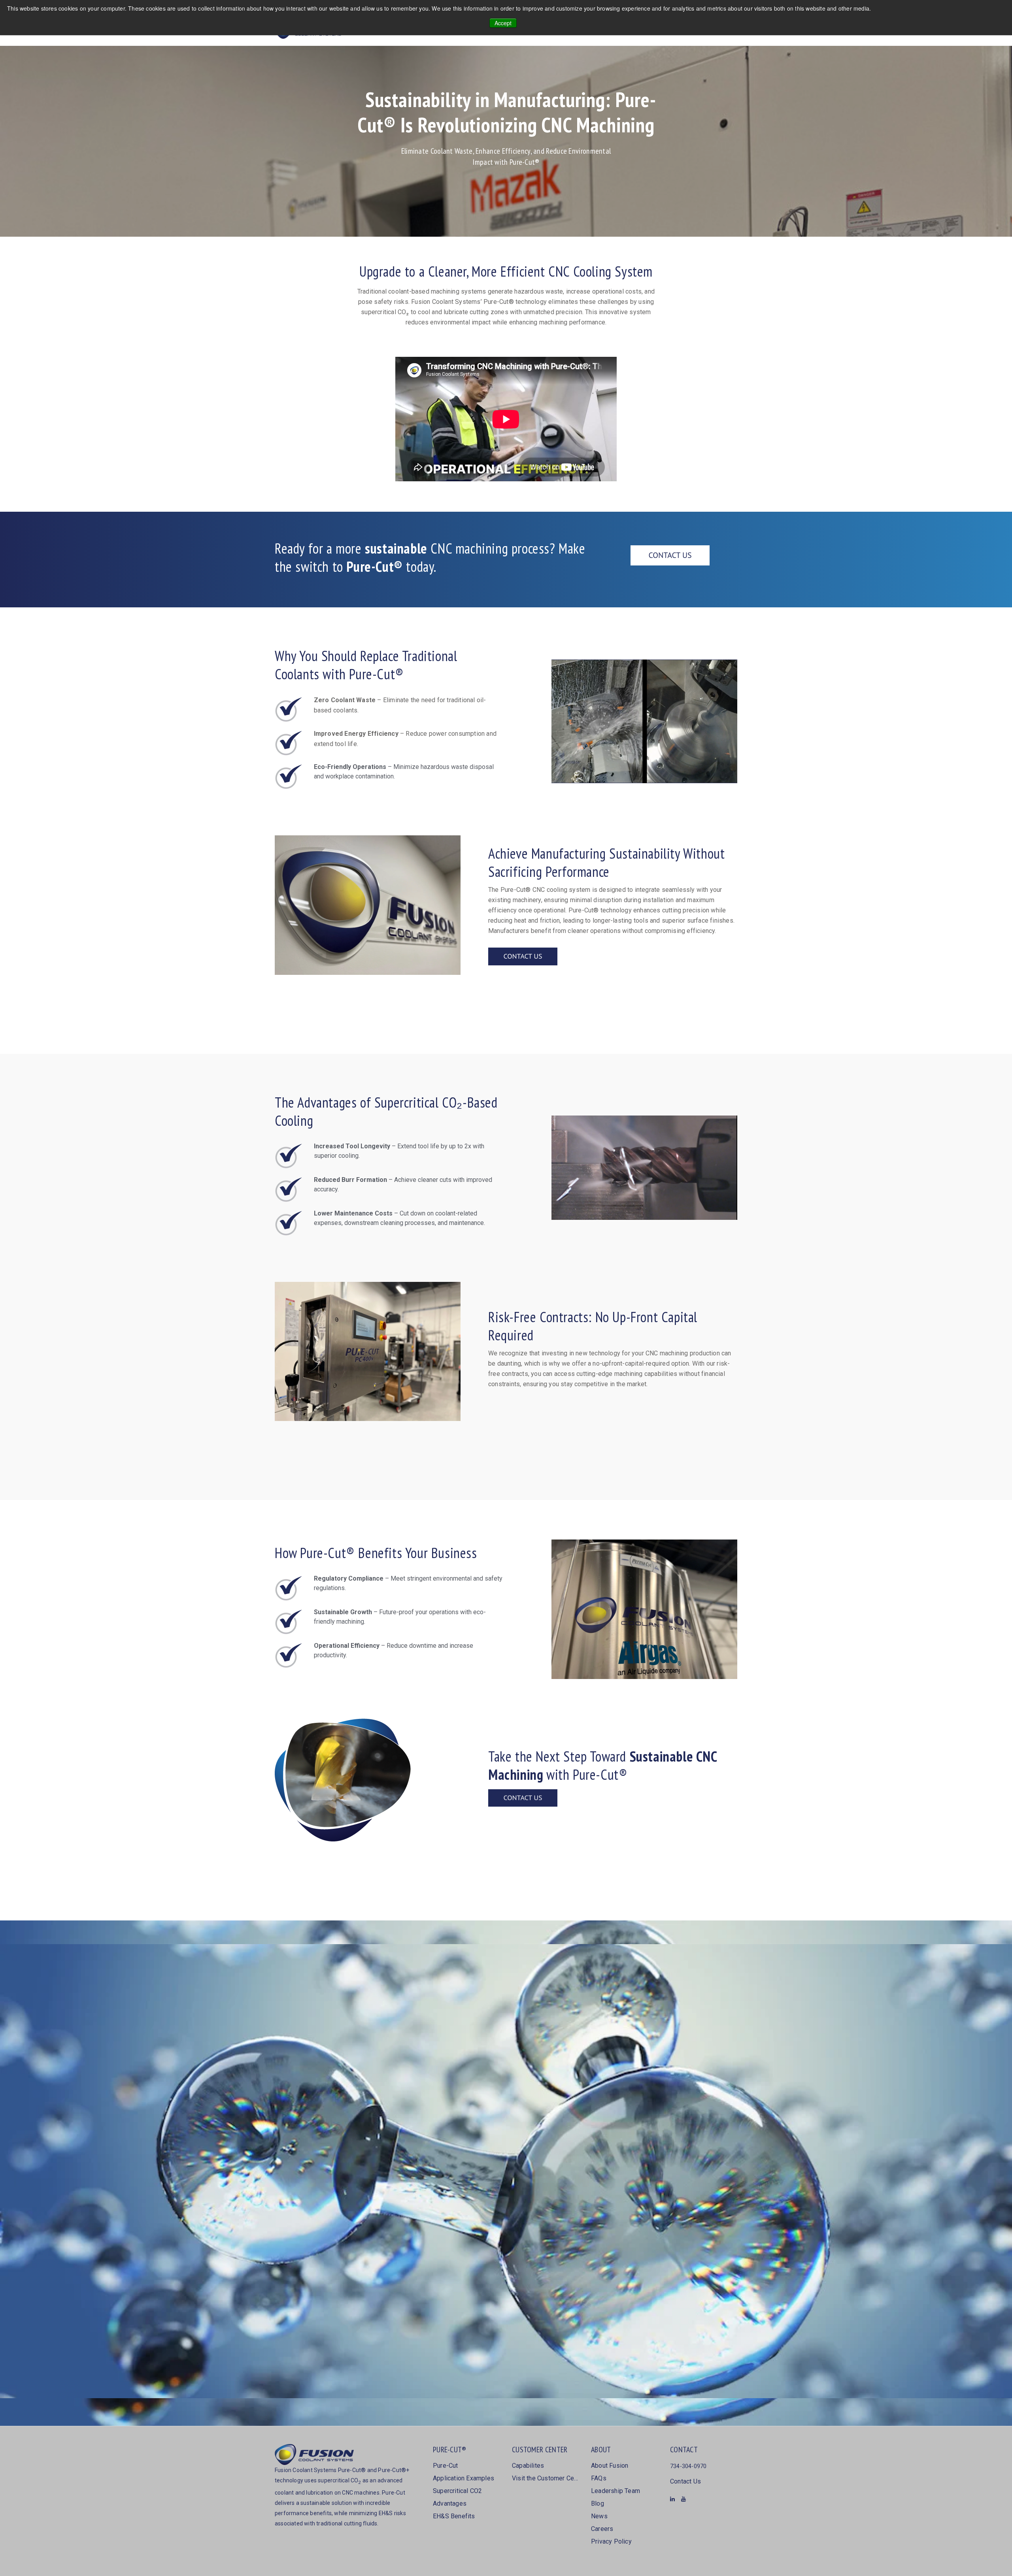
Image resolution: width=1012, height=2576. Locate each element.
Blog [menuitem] (598, 2503)
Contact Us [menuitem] (685, 2481)
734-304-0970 (688, 2466)
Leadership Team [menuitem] (616, 2491)
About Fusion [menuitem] (610, 2466)
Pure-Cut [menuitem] (446, 2466)
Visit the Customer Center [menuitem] (546, 2478)
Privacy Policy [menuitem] (611, 2541)
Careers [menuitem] (602, 2529)
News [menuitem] (599, 2516)
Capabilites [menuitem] (528, 2466)
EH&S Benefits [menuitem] (454, 2516)
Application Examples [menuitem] (464, 2478)
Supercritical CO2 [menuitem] (457, 2491)
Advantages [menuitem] (450, 2503)
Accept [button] (503, 23)
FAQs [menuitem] (599, 2478)
